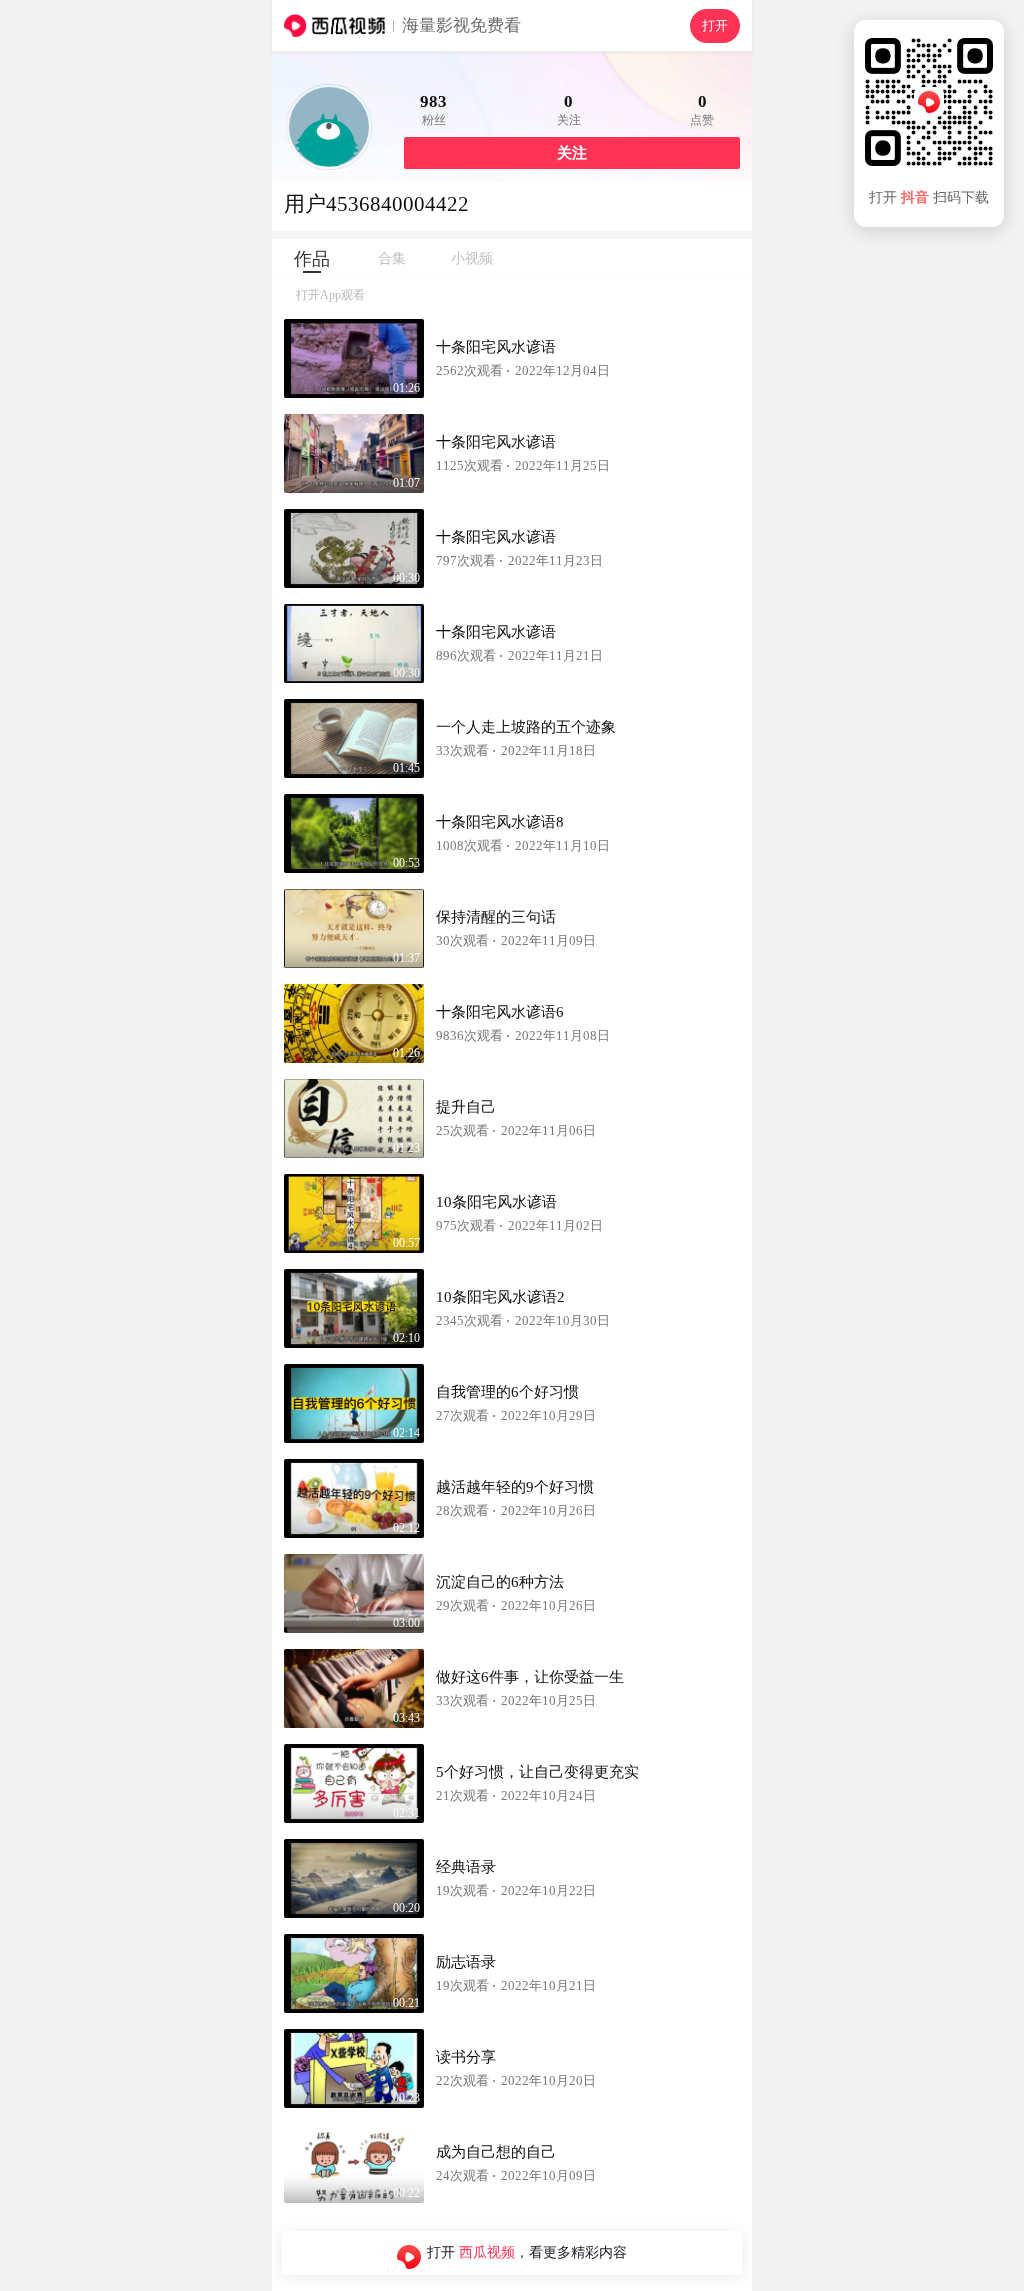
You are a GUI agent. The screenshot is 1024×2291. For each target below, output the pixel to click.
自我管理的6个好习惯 (507, 1392)
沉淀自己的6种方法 (500, 1582)
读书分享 (466, 2057)
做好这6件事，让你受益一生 (530, 1677)
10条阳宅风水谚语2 (500, 1297)
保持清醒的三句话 (496, 917)
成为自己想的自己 (496, 2152)
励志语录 (466, 1962)
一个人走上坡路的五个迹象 (526, 727)
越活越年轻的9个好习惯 (515, 1487)
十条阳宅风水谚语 (496, 347)
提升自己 (466, 1107)
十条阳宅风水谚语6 (500, 1012)
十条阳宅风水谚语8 (500, 822)
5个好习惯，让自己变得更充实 (537, 1772)
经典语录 (466, 1867)
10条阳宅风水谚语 (496, 1202)
